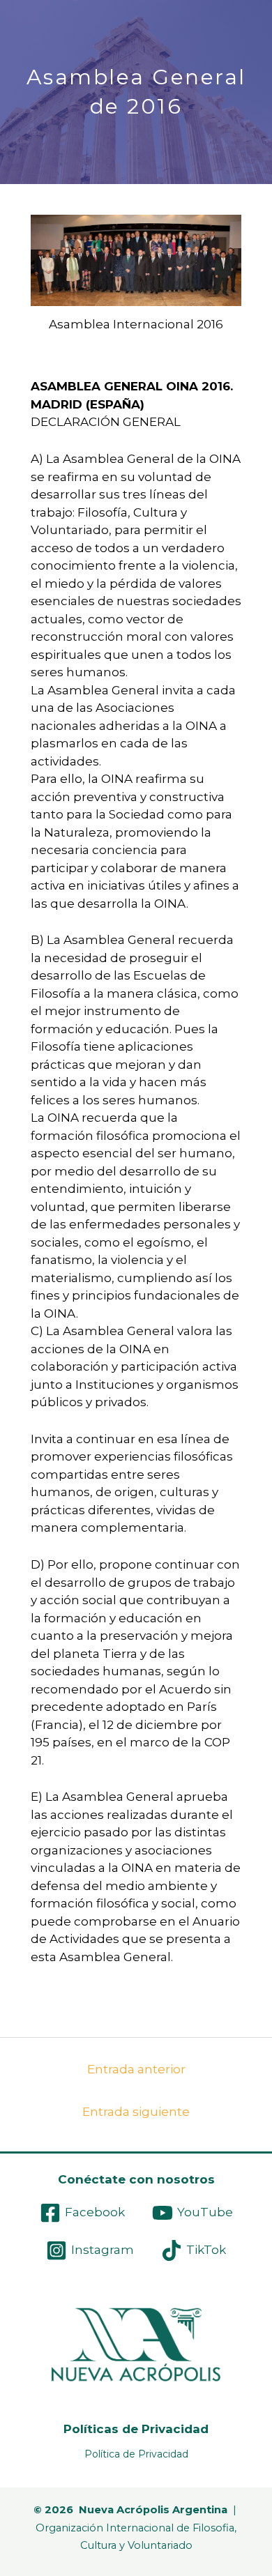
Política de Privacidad (136, 2454)
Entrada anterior (136, 2069)
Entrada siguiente (136, 2112)
